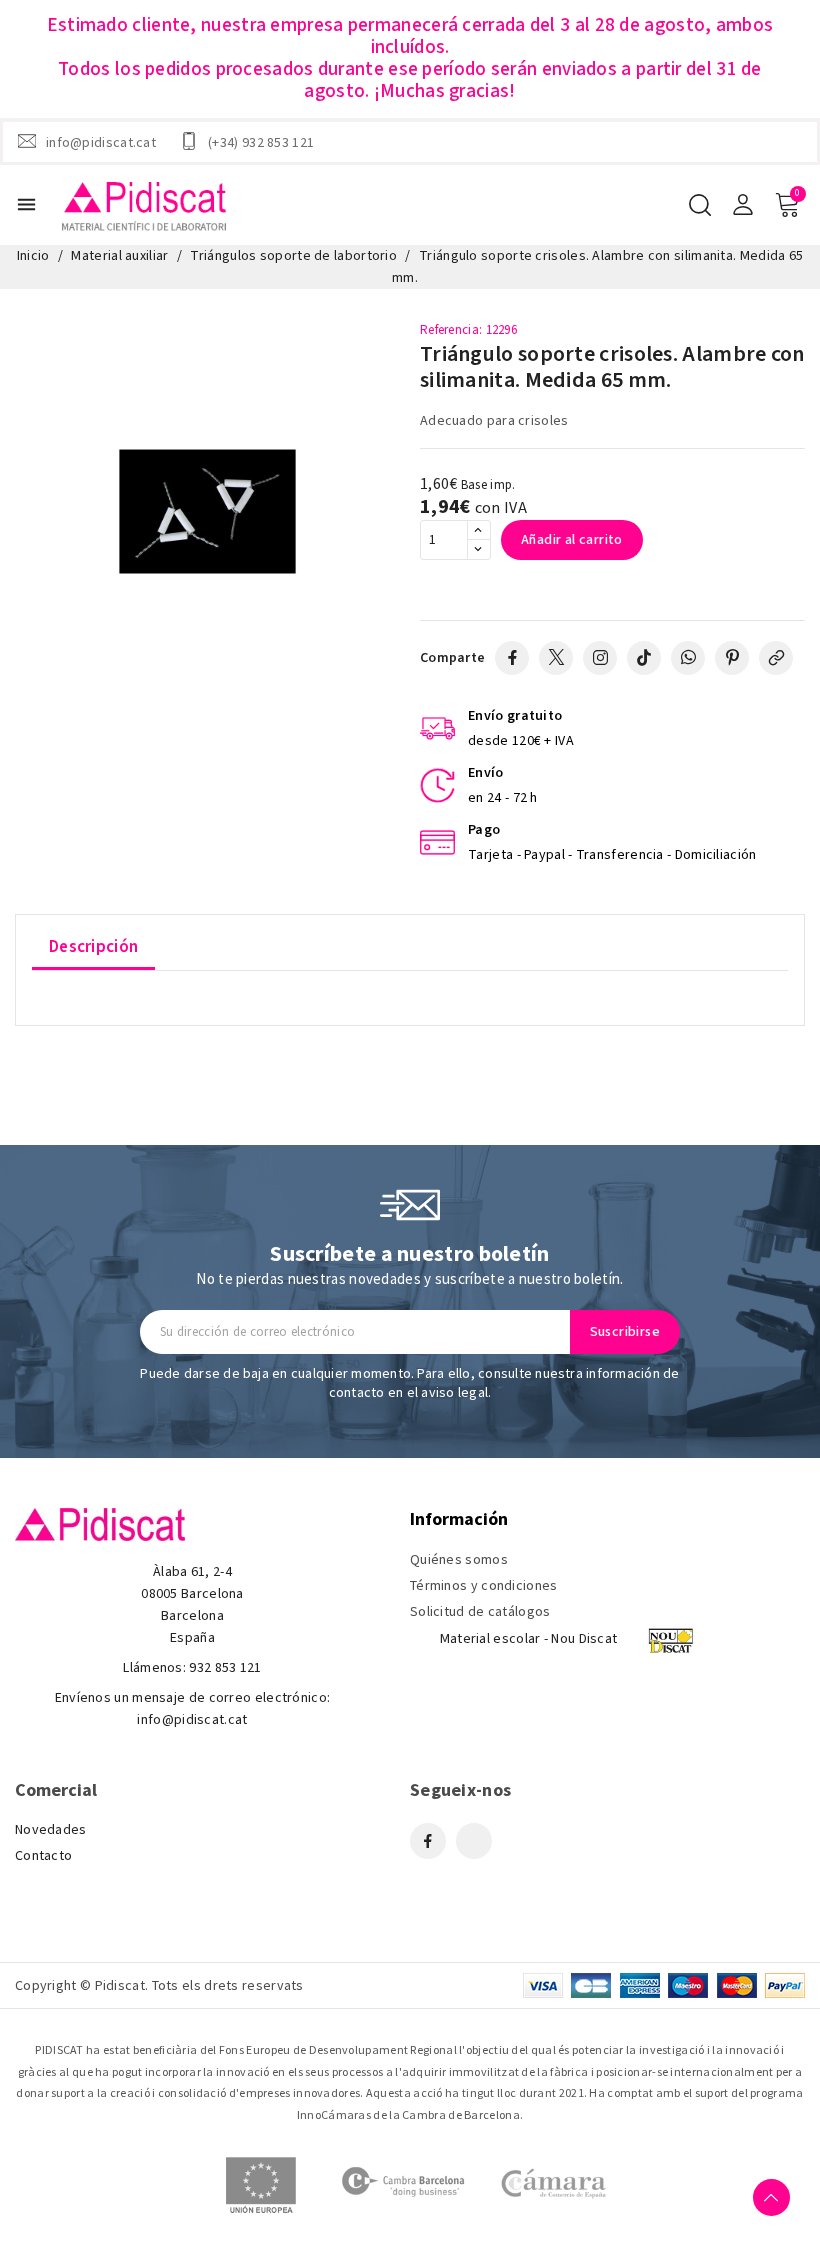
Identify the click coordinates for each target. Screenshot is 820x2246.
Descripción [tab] (93, 947)
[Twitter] (556, 658)
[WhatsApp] (688, 658)
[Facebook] (512, 658)
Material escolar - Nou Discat (529, 1639)
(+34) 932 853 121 (261, 142)
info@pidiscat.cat (101, 142)
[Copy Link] (776, 658)
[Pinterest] (732, 658)
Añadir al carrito (572, 540)
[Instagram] (600, 658)
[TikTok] (644, 658)
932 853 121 (225, 1668)
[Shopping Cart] (787, 205)
